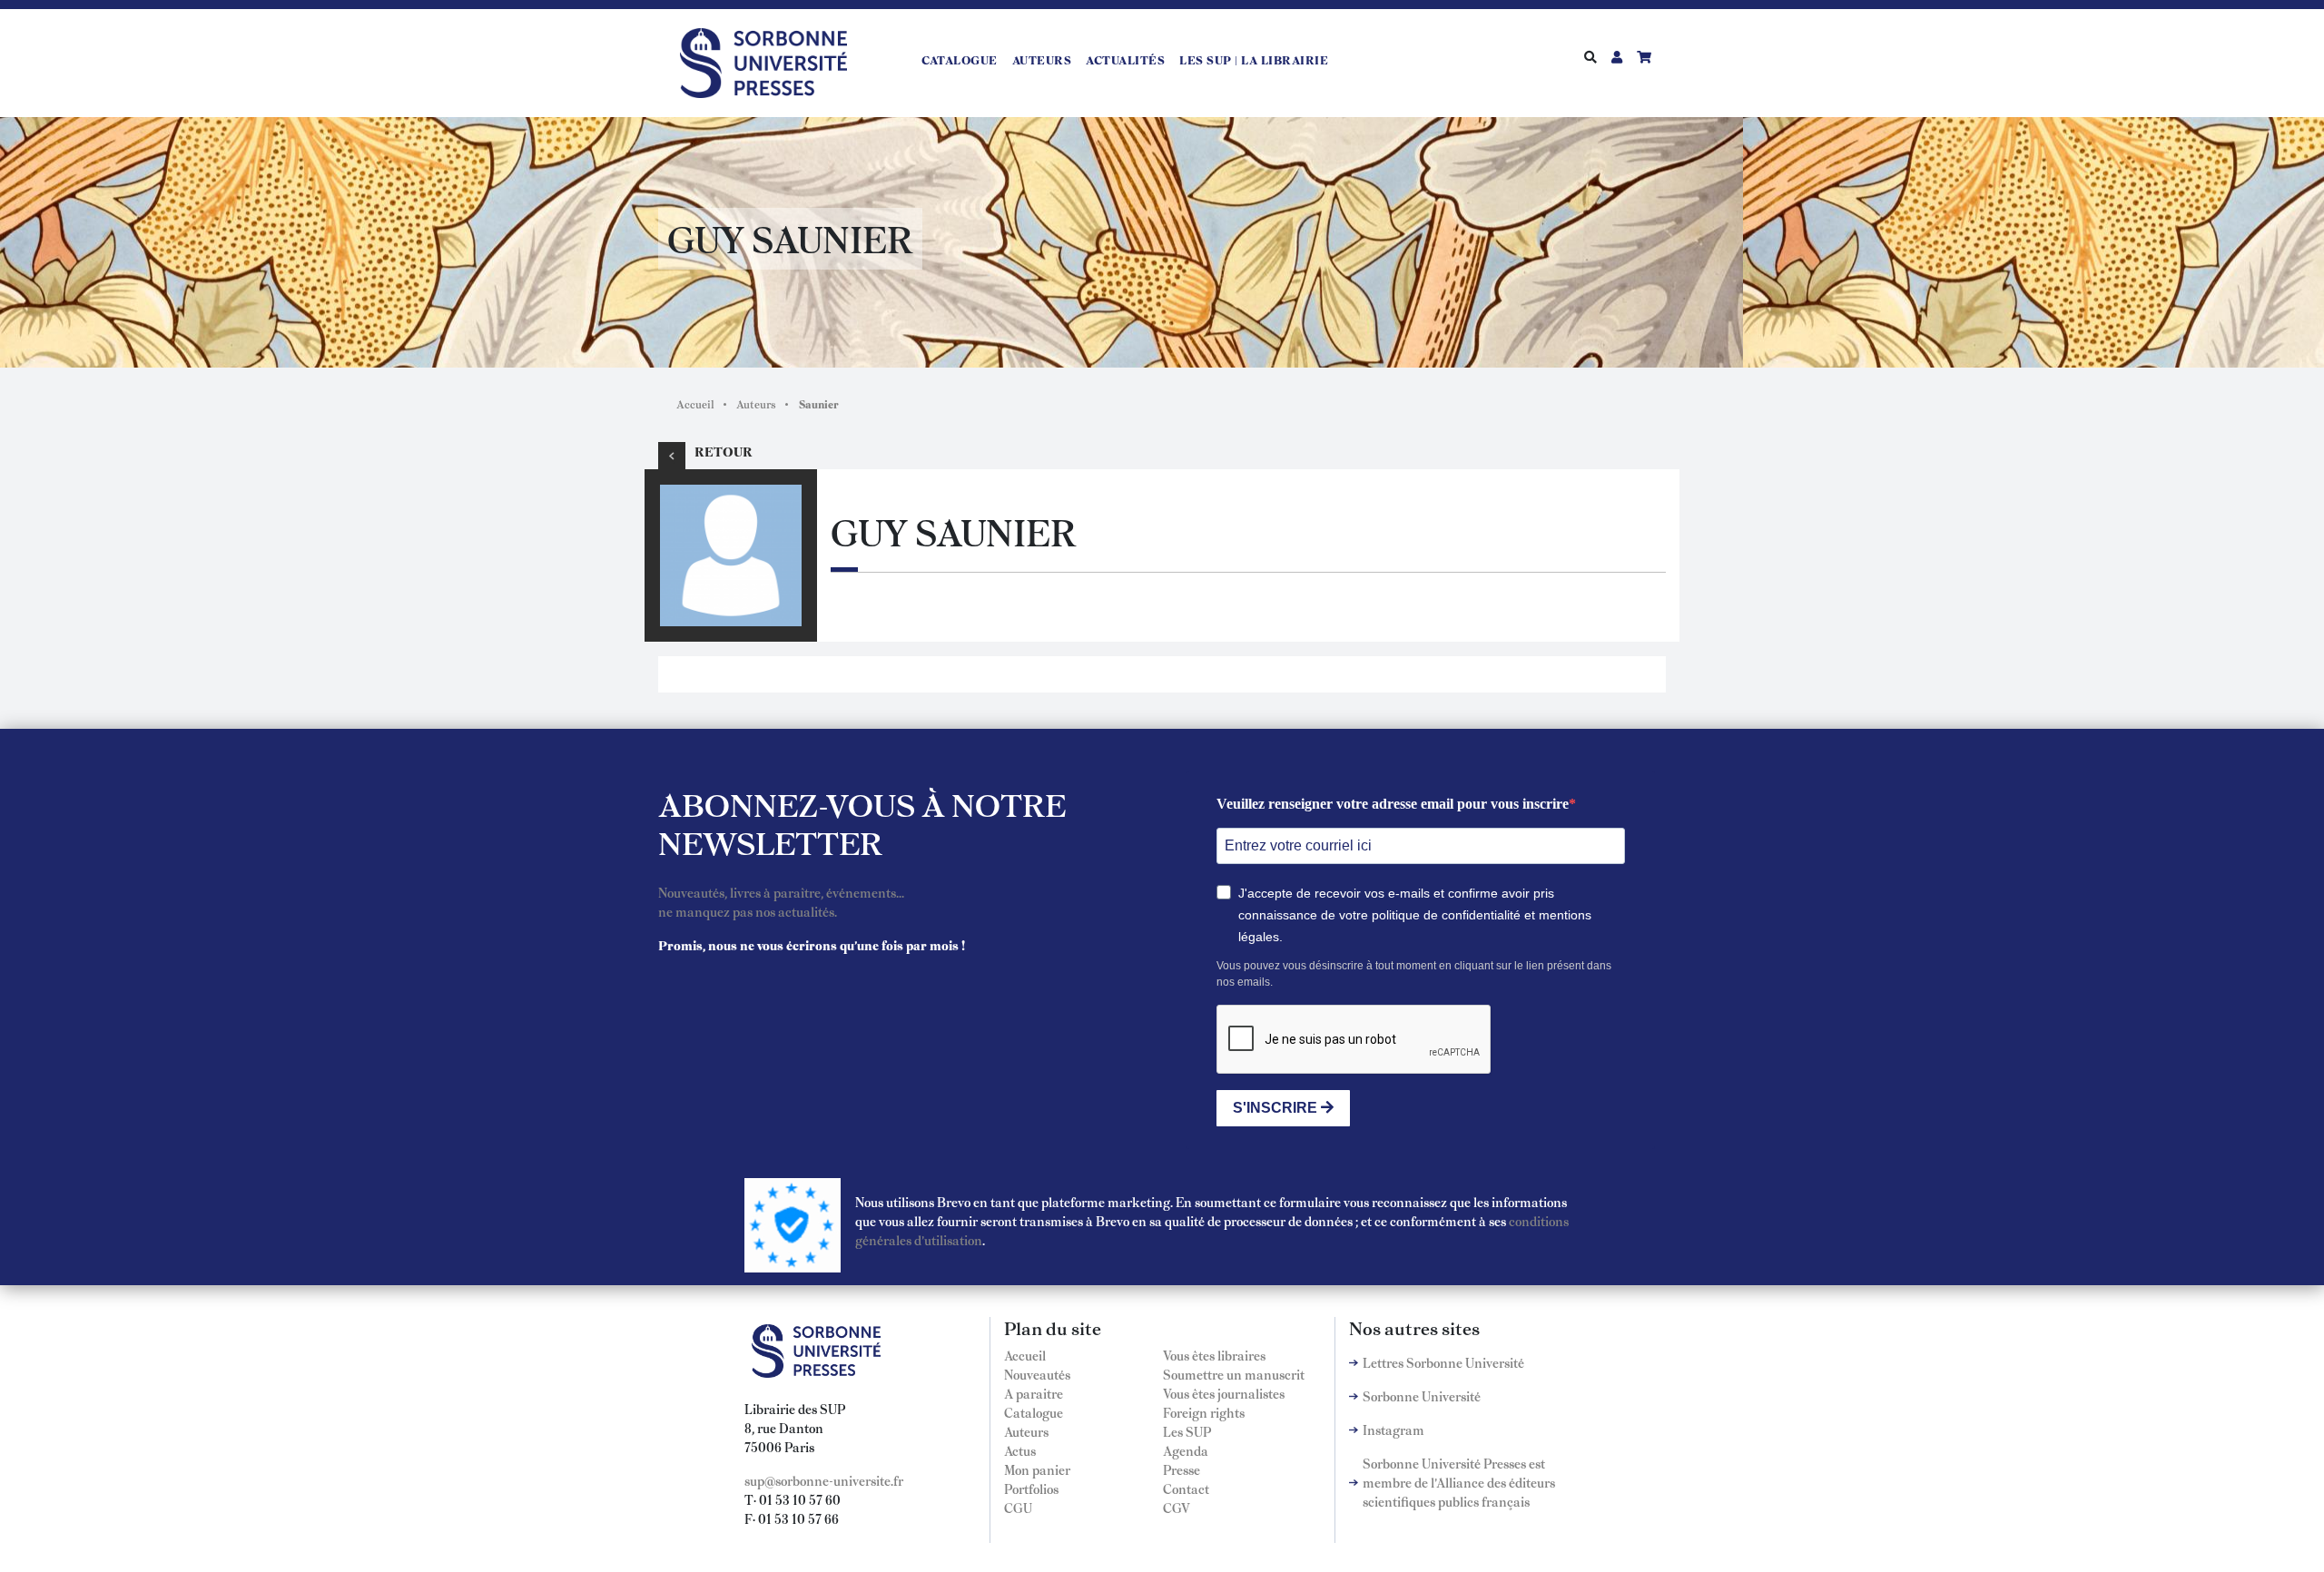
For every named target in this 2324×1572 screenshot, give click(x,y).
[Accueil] (771, 60)
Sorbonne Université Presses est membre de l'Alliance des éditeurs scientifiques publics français (1459, 1482)
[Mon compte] (1617, 56)
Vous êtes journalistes (1224, 1393)
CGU (1018, 1508)
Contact (1186, 1488)
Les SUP (1187, 1431)
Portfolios (1031, 1488)
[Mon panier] (1644, 56)
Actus (1020, 1450)
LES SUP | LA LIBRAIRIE (1254, 60)
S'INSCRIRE (1277, 1108)
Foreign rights (1204, 1412)
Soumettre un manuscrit (1234, 1374)
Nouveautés (1037, 1374)
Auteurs (1042, 60)
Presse (1182, 1469)
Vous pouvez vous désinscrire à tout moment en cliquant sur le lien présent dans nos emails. (1414, 974)
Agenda (1186, 1450)
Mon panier (1037, 1469)
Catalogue (960, 60)
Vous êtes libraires (1214, 1355)
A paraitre (1034, 1393)
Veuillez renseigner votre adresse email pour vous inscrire (1393, 804)
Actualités (1125, 60)
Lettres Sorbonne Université (1443, 1362)
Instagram (1393, 1430)
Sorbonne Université (1422, 1396)
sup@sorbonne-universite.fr (824, 1480)
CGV (1177, 1508)
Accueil (695, 404)
